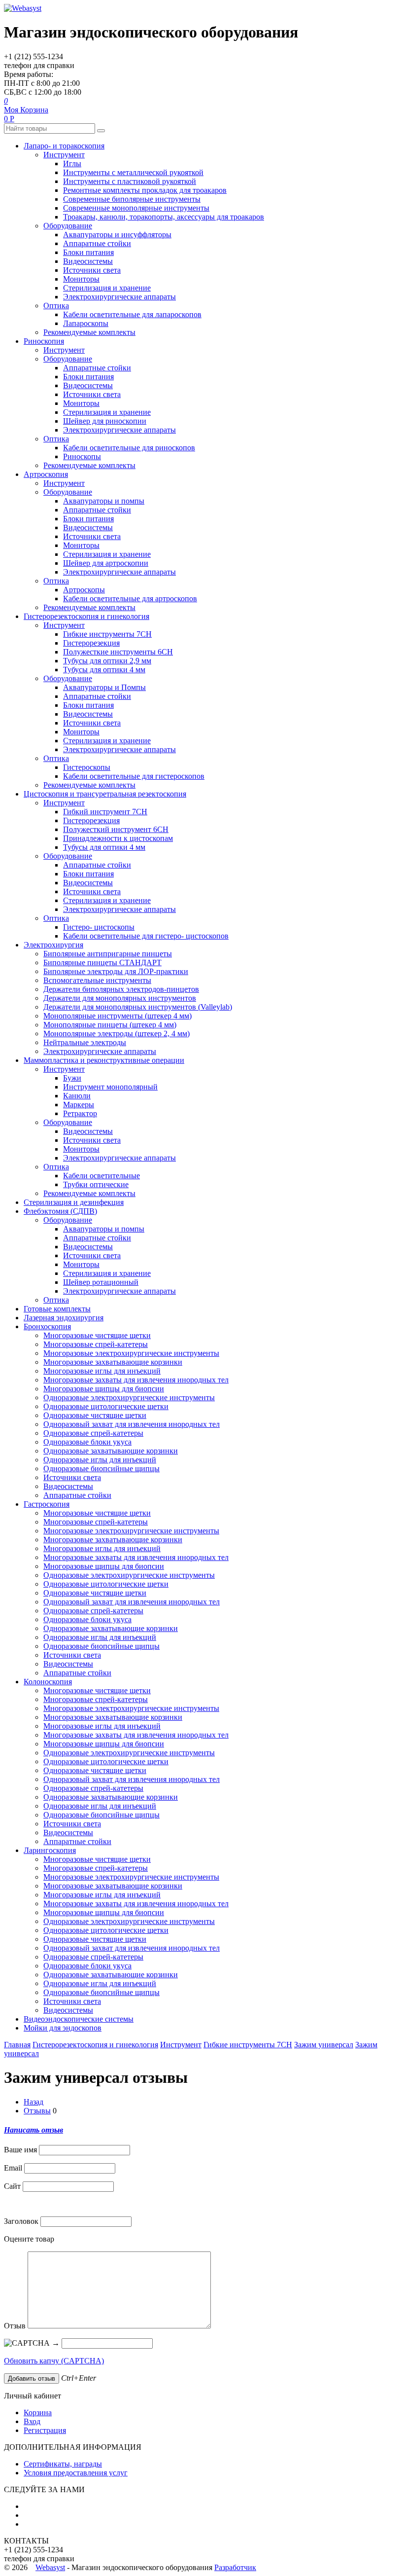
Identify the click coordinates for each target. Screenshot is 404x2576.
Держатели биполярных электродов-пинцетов (121, 989)
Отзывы (37, 2111)
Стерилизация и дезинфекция (74, 1202)
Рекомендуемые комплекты (89, 332)
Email (13, 2168)
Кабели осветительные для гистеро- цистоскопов (146, 936)
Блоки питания (88, 252)
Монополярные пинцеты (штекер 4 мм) (110, 1025)
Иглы (72, 163)
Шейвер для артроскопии (106, 563)
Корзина (38, 2413)
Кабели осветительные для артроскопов (130, 599)
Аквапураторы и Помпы (104, 687)
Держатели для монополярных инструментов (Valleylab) (138, 1007)
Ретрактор (80, 1113)
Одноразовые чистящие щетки (95, 1415)
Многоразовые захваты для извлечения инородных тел (136, 1380)
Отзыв (15, 2326)
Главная (17, 2045)
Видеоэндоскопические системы (79, 2019)
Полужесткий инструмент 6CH (116, 829)
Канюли (77, 1096)
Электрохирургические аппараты (119, 297)
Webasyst (50, 2567)
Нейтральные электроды (85, 1042)
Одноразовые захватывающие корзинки (111, 1451)
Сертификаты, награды (63, 2464)
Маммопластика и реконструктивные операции (104, 1060)
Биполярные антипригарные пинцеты (108, 954)
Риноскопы (82, 456)
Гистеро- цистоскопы (99, 927)
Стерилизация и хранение (107, 288)
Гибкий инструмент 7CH (105, 812)
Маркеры (79, 1105)
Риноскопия (44, 341)
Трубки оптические (96, 1184)
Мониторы (81, 279)
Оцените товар (29, 2239)
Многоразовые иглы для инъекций (102, 1371)
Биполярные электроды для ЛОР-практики (116, 971)
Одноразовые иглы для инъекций (100, 1460)
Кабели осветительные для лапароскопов (132, 314)
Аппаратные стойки (97, 243)
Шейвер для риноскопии (105, 421)
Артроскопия (46, 474)
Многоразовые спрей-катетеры (96, 1344)
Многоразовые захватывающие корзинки (113, 1362)
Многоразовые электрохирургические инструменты (131, 1353)
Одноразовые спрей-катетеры (93, 1433)
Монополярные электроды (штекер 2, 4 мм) (117, 1034)
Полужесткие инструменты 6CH (118, 652)
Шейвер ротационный (101, 1282)
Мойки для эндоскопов (63, 2028)
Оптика (56, 306)
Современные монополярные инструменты (136, 208)
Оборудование (68, 226)
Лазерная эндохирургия (64, 1318)
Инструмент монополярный (110, 1087)
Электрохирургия (53, 945)
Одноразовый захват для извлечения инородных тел (132, 1424)
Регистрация (45, 2430)
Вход (32, 2421)
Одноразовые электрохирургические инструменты (129, 1397)
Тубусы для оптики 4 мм (104, 670)
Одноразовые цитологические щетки (106, 1406)
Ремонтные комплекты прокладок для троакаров (145, 190)
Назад (34, 2102)
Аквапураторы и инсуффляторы (117, 235)
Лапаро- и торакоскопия (64, 146)
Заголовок (21, 2221)
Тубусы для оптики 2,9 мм (107, 661)
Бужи (72, 1078)
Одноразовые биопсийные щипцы (101, 1469)
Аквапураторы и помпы (104, 501)
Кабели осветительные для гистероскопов (134, 776)
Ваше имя (20, 2150)
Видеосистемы (88, 261)
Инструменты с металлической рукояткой (133, 172)
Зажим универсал (324, 2045)
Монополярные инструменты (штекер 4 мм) (118, 1016)
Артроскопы (84, 590)
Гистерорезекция (91, 643)
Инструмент (64, 155)
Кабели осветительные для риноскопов (129, 448)
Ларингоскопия (50, 1850)
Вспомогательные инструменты (97, 980)
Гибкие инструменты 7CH (107, 634)
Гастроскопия (47, 1504)
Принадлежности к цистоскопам (118, 838)
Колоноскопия (48, 1682)
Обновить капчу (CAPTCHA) (54, 2361)
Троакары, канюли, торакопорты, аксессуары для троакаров (164, 217)
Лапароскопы (86, 323)
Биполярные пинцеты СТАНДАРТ (102, 962)
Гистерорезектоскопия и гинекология (86, 616)
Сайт (12, 2186)
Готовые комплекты (57, 1309)
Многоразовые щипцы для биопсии (104, 1389)
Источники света (92, 270)
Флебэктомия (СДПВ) (60, 1211)
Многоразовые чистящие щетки (97, 1335)
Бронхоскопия (47, 1326)
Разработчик (235, 2567)
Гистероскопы (87, 767)
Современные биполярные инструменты (132, 199)
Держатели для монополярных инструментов (120, 998)
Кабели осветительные (101, 1176)
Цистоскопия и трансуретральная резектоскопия (105, 794)
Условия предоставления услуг (76, 2473)
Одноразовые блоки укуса (87, 1442)
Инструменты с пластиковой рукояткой (130, 181)
